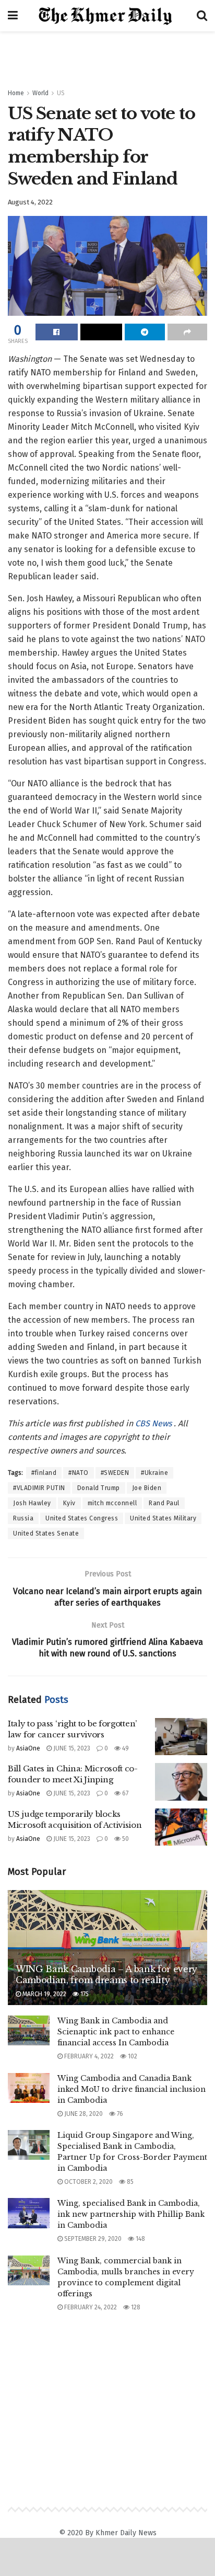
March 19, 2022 (44, 1994)
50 (125, 1839)
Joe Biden (147, 1488)
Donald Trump (99, 1488)
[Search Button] (202, 16)
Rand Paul (164, 1503)
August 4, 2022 (30, 202)
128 (135, 2307)
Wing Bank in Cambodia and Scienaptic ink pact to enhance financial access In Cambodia (116, 2032)
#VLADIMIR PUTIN (39, 1488)
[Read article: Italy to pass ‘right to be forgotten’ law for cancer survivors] (181, 1737)
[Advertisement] (107, 55)
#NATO (79, 1473)
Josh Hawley (32, 1503)
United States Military (163, 1518)
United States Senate (46, 1533)
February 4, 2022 (88, 2056)
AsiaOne (28, 1748)
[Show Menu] (13, 16)
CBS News (154, 1423)
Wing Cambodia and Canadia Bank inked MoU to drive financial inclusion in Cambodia (132, 2089)
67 (124, 1793)
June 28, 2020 (83, 2114)
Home (16, 93)
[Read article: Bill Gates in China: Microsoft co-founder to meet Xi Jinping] (181, 1782)
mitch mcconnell (112, 1503)
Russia (23, 1518)
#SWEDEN (115, 1473)
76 (119, 2114)
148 (140, 2239)
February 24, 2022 (90, 2307)
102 (132, 2056)
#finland (44, 1473)
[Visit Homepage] (107, 16)
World (40, 93)
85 (129, 2182)
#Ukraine (154, 1473)
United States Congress (82, 1518)
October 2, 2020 (88, 2182)
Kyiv (69, 1503)
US (61, 93)
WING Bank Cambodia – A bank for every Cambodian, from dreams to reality (106, 1974)
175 (84, 1994)
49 (125, 1748)
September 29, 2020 (92, 2239)
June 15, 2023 (71, 1748)
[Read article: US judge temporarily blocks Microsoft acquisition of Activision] (181, 1827)
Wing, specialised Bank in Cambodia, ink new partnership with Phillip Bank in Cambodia (131, 2214)
